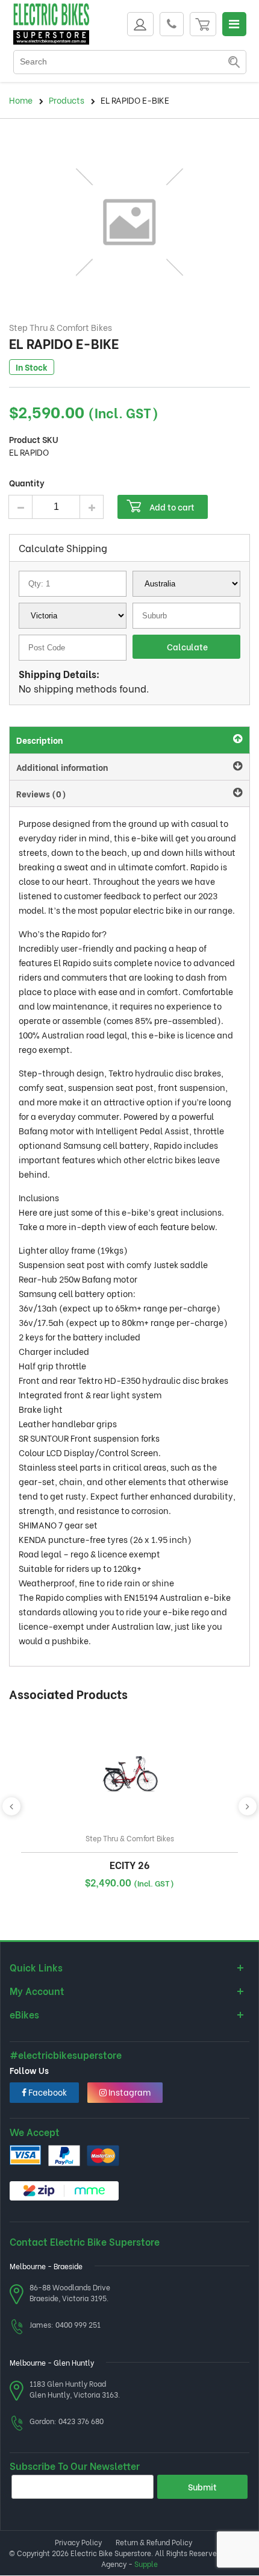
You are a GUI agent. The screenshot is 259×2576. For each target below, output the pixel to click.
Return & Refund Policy (154, 2542)
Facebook (47, 2092)
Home (21, 100)
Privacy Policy (78, 2542)
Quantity (27, 482)
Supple (146, 2564)
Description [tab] (39, 740)
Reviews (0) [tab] (41, 793)
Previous (11, 1806)
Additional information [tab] (62, 767)
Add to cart (172, 507)
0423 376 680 (81, 2421)
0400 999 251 (78, 2324)
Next (248, 1806)
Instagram (129, 2092)
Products (67, 100)
